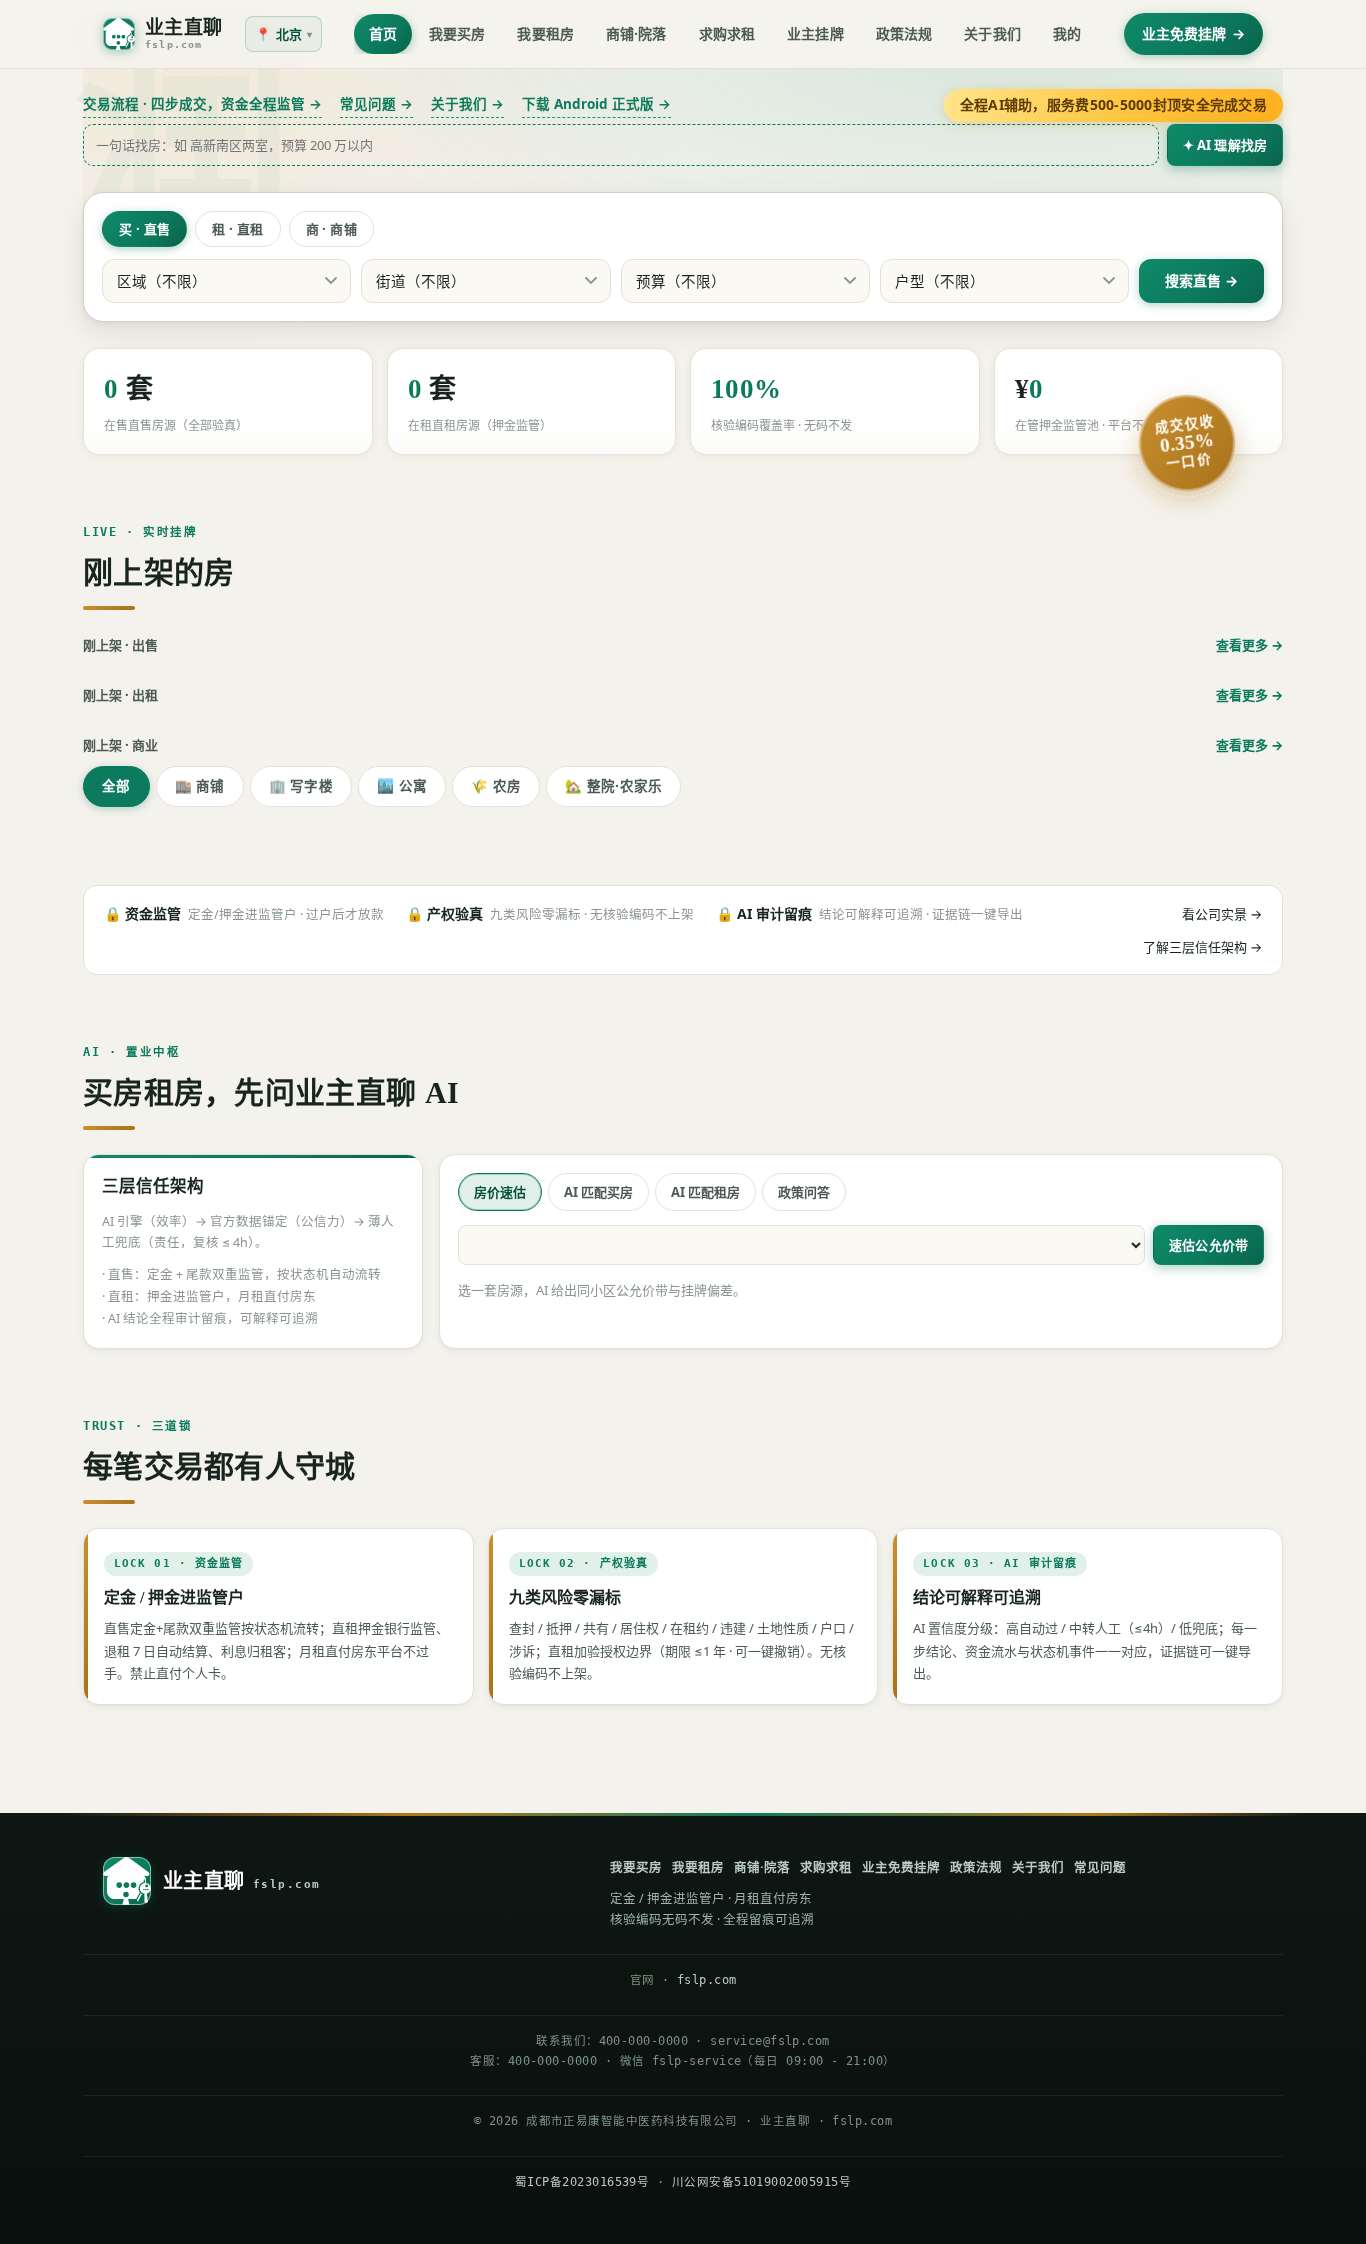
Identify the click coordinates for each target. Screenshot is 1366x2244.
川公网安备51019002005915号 (761, 2182)
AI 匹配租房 (705, 1192)
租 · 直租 (237, 229)
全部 (116, 786)
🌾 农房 (496, 786)
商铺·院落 (636, 33)
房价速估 (500, 1192)
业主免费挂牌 (1193, 33)
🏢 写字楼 (301, 786)
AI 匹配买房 (598, 1192)
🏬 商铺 (200, 786)
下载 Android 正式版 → (596, 104)
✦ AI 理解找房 (1225, 145)
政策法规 (904, 33)
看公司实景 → (1222, 914)
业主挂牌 (815, 33)
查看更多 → (1249, 645)
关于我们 (992, 33)
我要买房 (457, 33)
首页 (383, 33)
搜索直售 (1193, 280)
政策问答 (804, 1192)
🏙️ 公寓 (402, 786)
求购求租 (727, 33)
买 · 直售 (144, 229)
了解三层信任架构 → (1202, 947)
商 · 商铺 (331, 229)
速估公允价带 (1208, 1245)
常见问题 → (376, 104)
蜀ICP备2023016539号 (582, 2182)
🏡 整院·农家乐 (613, 786)
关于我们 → (467, 104)
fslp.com (707, 1980)
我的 (1067, 33)
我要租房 (545, 33)
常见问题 (1100, 1867)
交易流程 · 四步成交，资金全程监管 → (202, 104)
